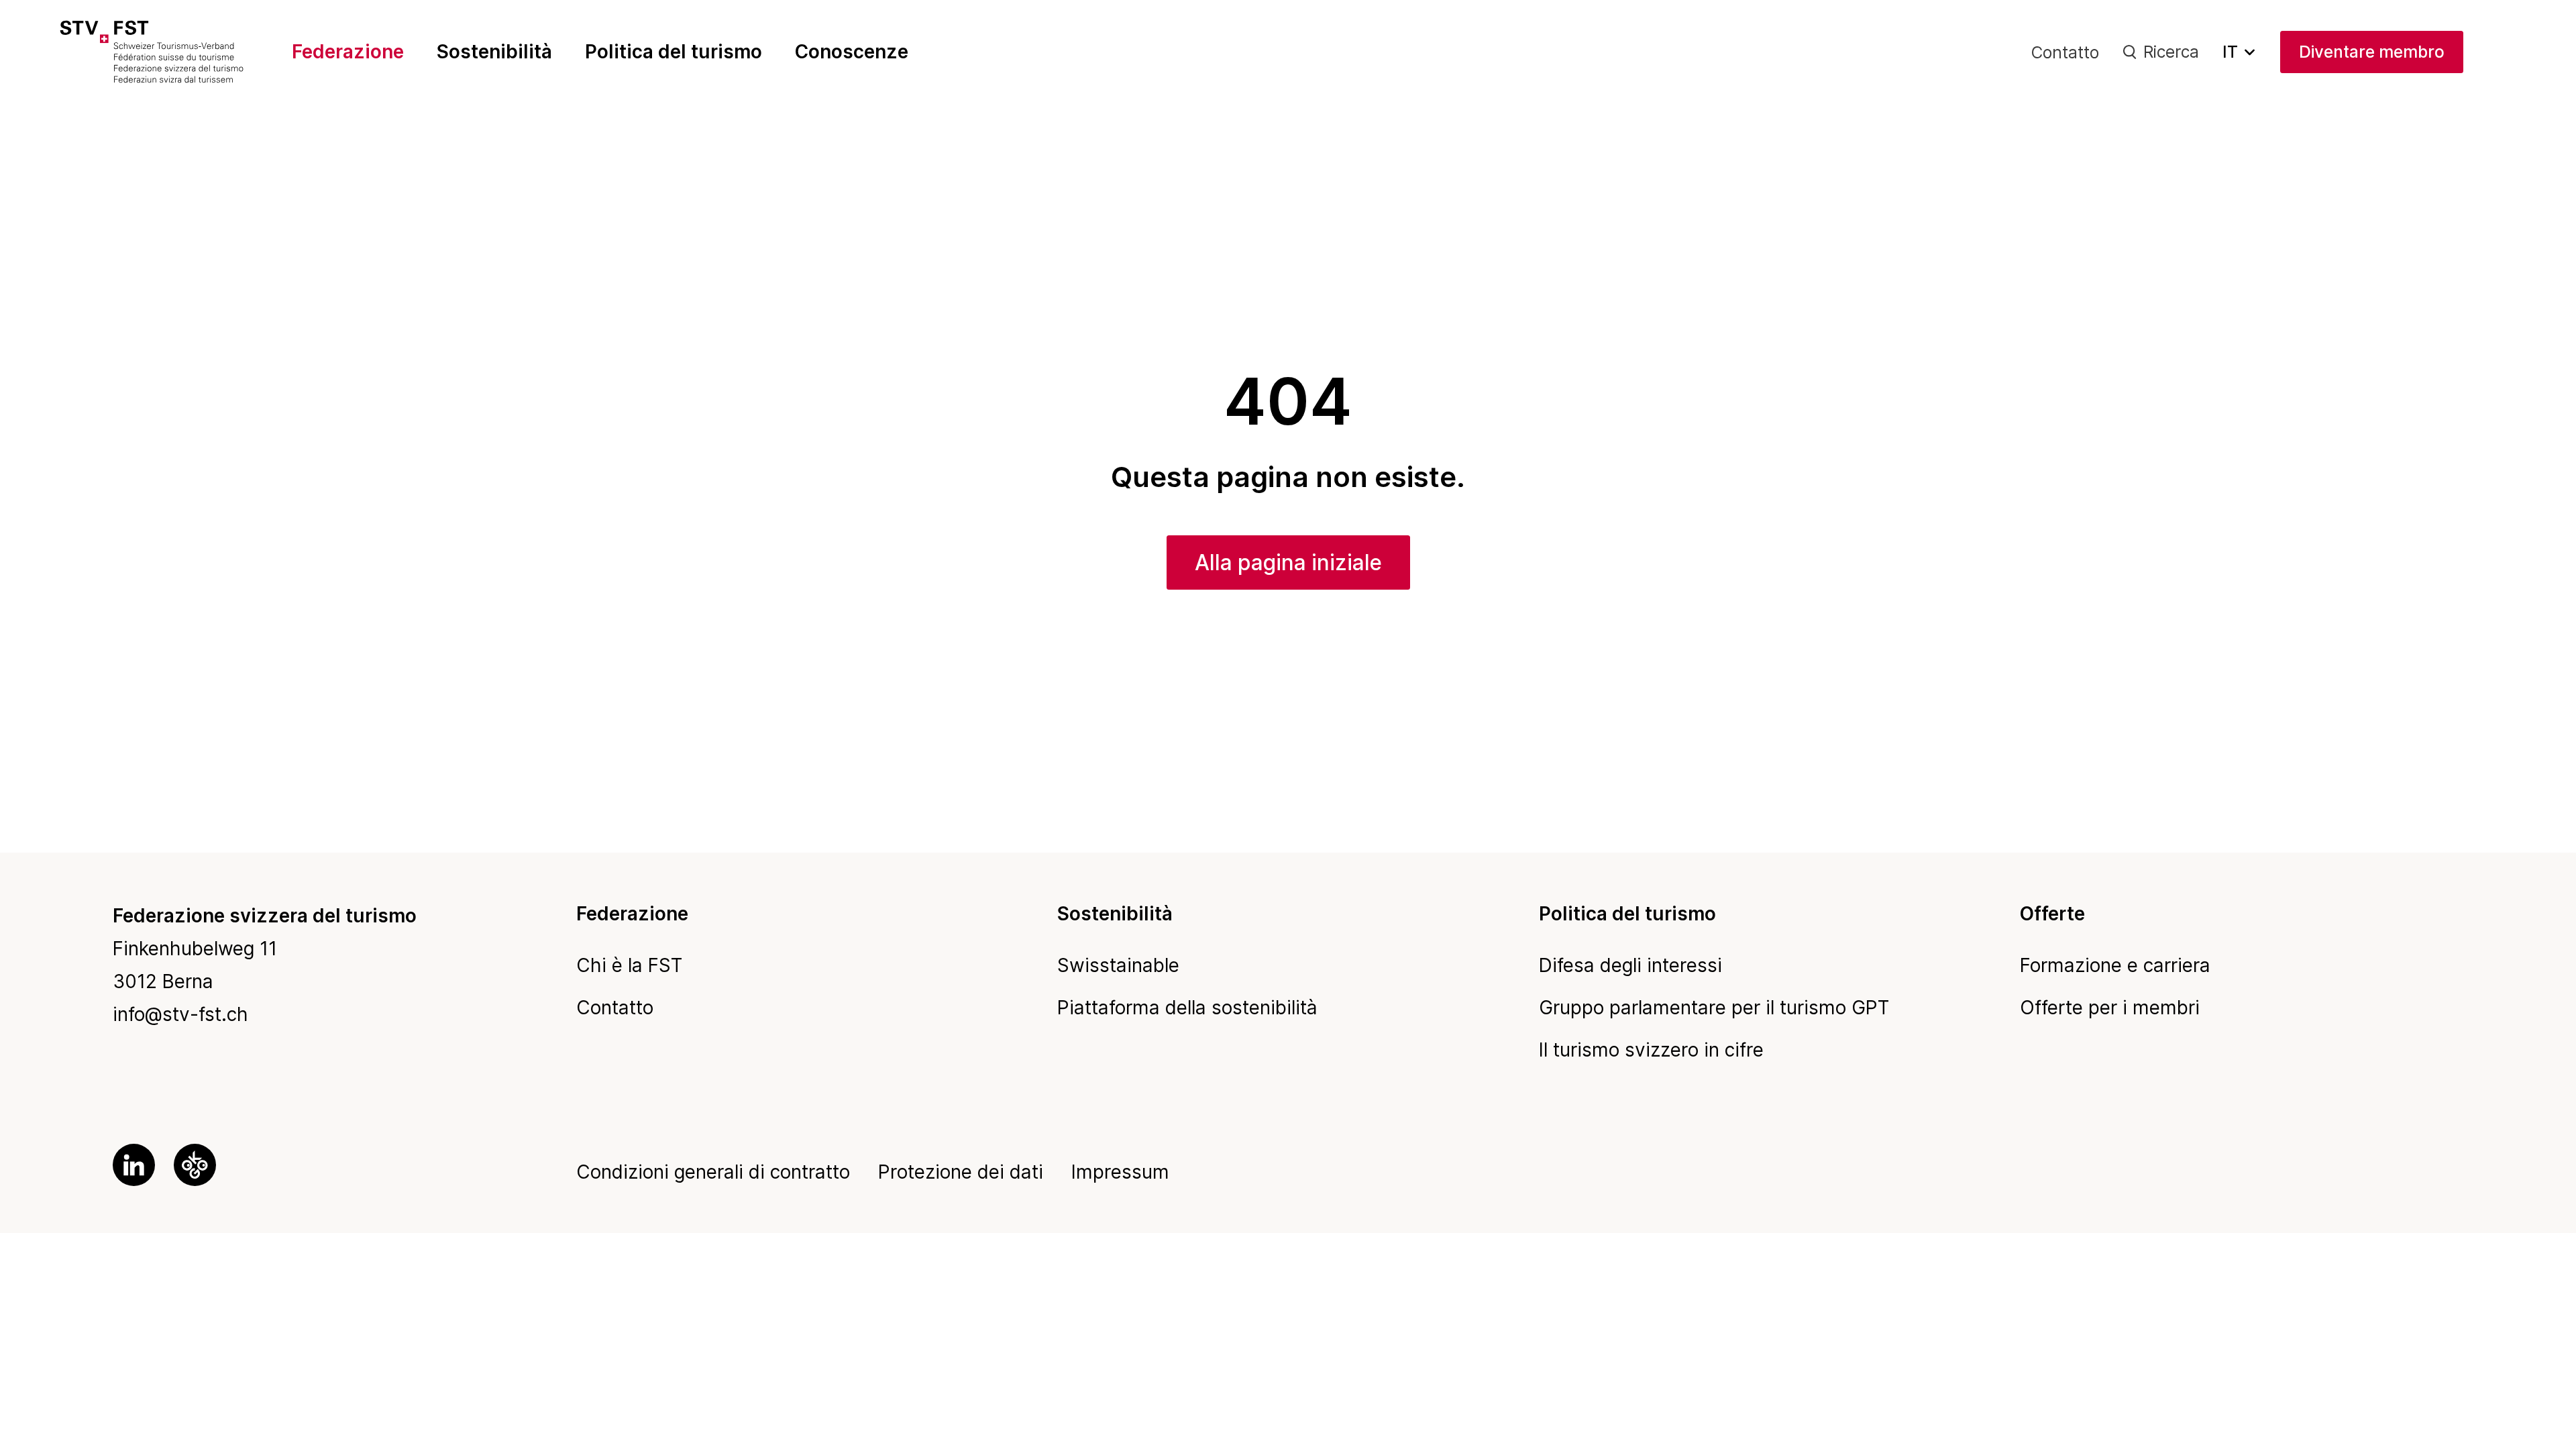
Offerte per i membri (2110, 1008)
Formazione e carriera (2115, 965)
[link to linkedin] (134, 1165)
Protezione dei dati (961, 1172)
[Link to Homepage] (179, 52)
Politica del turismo (674, 52)
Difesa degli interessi (1630, 965)
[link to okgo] (195, 1165)
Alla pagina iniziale (1288, 562)
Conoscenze (852, 52)
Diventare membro (2372, 52)
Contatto (2065, 52)
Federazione (348, 52)
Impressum (1120, 1172)
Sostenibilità (494, 52)
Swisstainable (1118, 965)
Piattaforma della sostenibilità (1187, 1008)
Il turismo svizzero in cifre (1651, 1050)
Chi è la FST (629, 965)
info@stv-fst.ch (180, 1014)
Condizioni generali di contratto (713, 1172)
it (2230, 52)
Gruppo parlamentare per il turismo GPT (1714, 1008)
